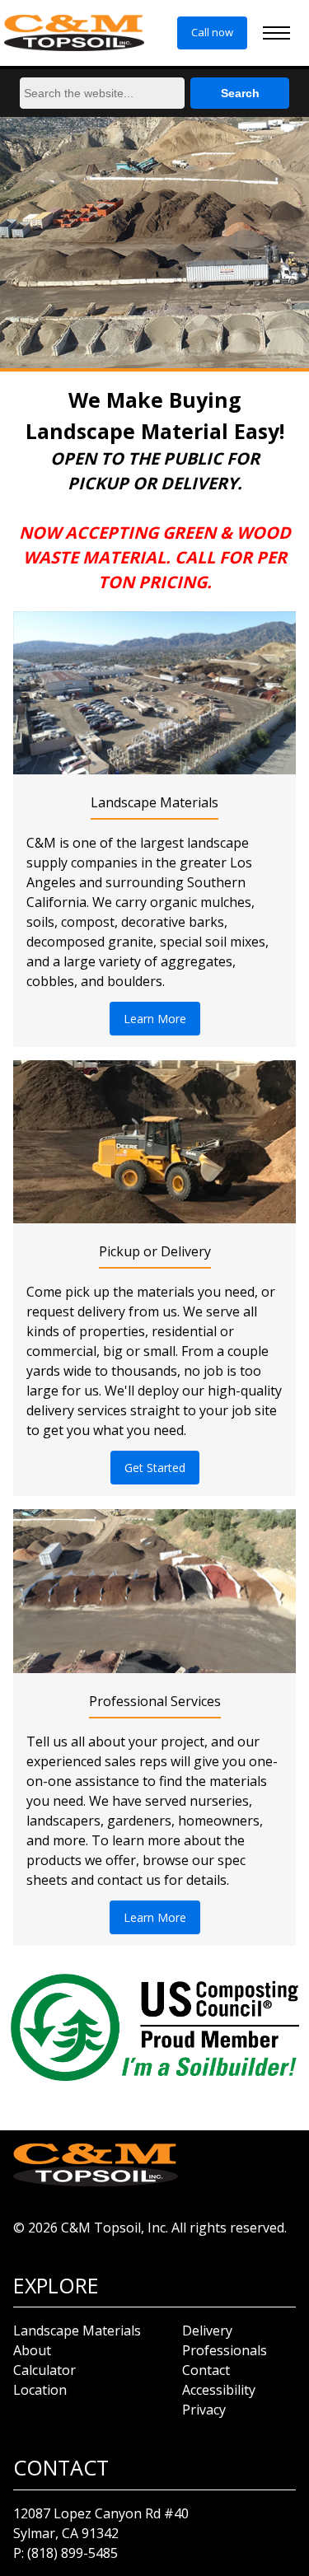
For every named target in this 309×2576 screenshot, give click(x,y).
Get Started (155, 1468)
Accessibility (219, 2390)
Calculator (44, 2370)
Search (240, 93)
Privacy (204, 2410)
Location (40, 2390)
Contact (206, 2370)
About (32, 2350)
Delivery (207, 2331)
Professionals (225, 2350)
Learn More (155, 1019)
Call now (212, 32)
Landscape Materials (77, 2331)
